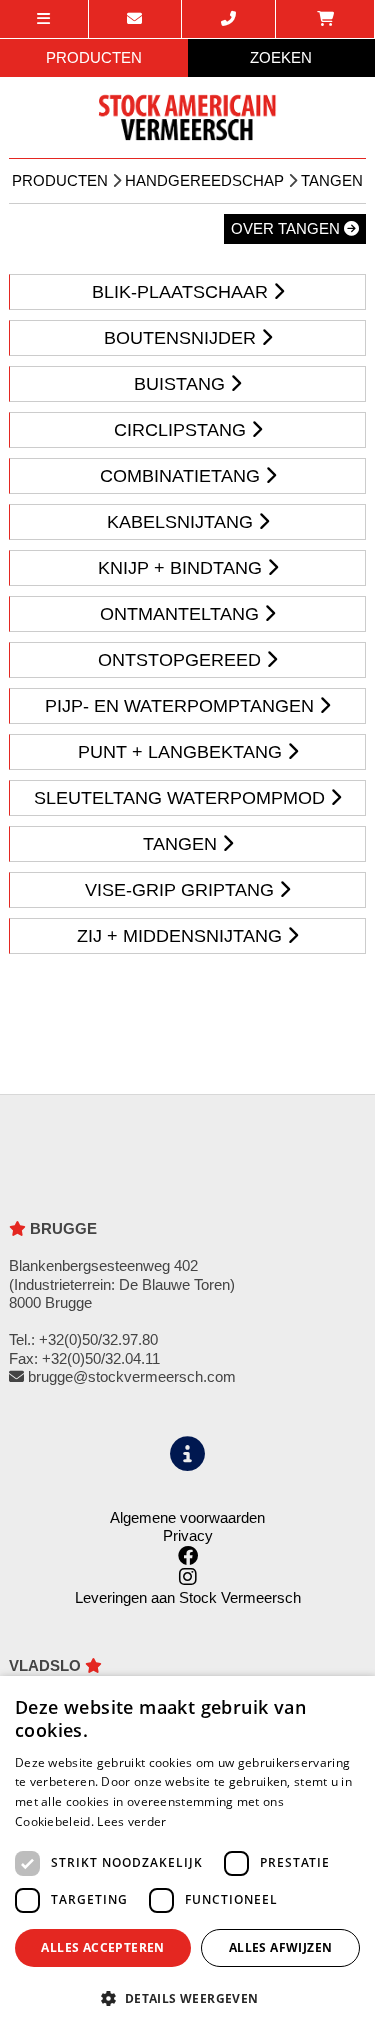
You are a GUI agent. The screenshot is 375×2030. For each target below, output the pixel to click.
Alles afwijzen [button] (281, 1947)
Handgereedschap (204, 180)
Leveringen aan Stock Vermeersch (188, 1597)
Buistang (182, 384)
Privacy (188, 1535)
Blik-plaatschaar (182, 292)
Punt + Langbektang (182, 752)
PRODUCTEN (94, 57)
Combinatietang (182, 476)
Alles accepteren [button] (102, 1947)
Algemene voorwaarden (187, 1517)
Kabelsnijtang (182, 522)
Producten (60, 180)
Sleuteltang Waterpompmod (182, 798)
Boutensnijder (182, 338)
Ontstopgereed (182, 660)
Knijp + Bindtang (182, 568)
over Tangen (287, 228)
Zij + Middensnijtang (182, 936)
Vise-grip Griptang (182, 890)
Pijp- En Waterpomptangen (182, 706)
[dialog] (187, 1853)
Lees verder (131, 1821)
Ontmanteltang (182, 614)
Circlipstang (182, 430)
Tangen (332, 180)
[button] (187, 1997)
